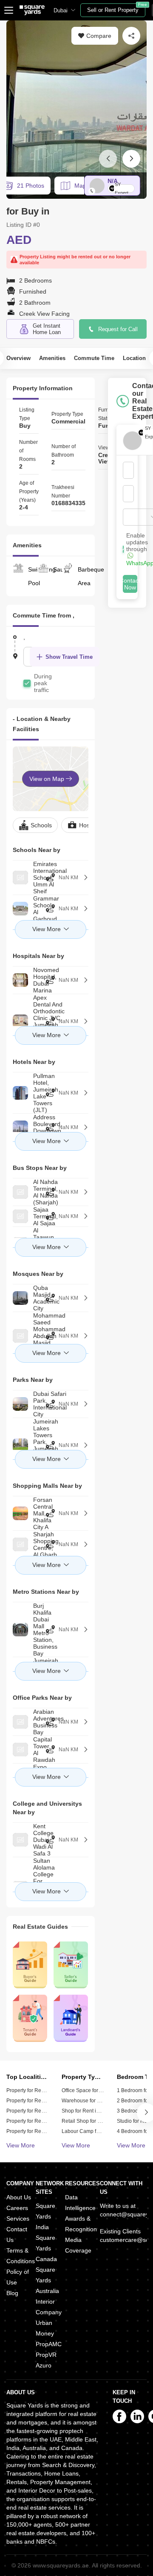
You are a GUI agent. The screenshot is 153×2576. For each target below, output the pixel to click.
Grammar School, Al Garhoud (17, 909)
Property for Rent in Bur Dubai (41, 2121)
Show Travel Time (69, 657)
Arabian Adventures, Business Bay (17, 1722)
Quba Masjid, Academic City (17, 1298)
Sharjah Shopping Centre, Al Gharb (17, 1544)
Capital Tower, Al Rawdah (17, 1750)
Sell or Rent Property (116, 8)
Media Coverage (78, 2245)
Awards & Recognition (81, 2224)
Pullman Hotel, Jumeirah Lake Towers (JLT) (17, 1093)
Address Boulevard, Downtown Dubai (17, 1127)
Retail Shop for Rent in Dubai (95, 2121)
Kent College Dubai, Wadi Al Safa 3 (17, 1840)
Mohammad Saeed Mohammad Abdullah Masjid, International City (17, 1336)
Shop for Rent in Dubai (88, 2111)
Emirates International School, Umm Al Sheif (17, 878)
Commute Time (94, 358)
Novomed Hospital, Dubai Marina (17, 980)
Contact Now (130, 584)
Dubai (61, 10)
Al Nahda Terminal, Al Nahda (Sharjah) (17, 1192)
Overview (18, 358)
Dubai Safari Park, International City (17, 1404)
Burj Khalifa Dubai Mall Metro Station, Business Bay (17, 1630)
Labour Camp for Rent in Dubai (98, 2131)
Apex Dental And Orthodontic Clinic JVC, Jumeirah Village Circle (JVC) (17, 1021)
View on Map (48, 779)
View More (21, 2145)
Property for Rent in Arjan (35, 2111)
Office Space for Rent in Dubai (96, 2090)
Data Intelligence (80, 2203)
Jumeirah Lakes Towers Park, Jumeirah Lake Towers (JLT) (17, 1445)
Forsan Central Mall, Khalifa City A (17, 1513)
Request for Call (118, 329)
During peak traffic (43, 683)
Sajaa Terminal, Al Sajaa (17, 1216)
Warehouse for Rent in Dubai (95, 2101)
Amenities (52, 358)
